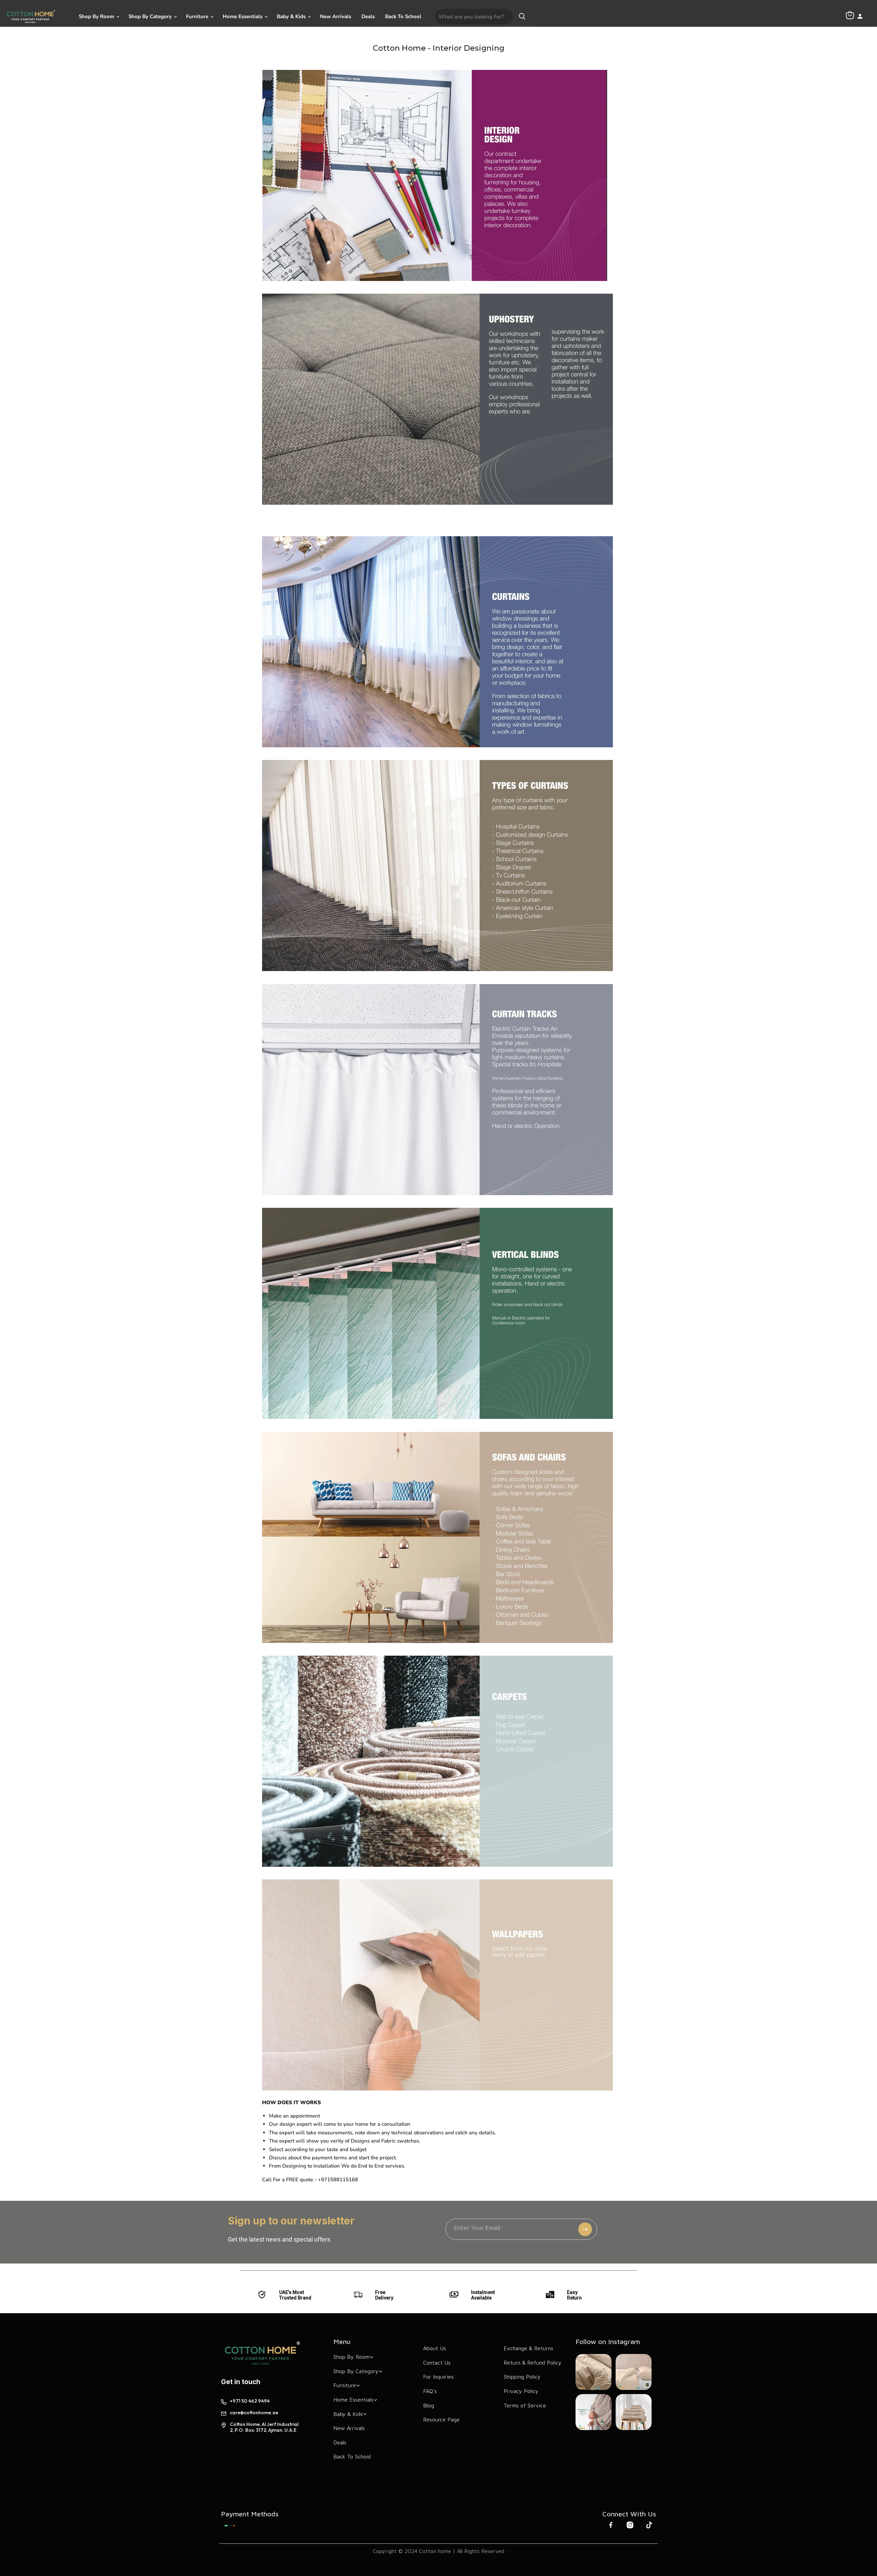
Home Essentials (243, 16)
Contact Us (437, 2363)
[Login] (860, 17)
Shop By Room (97, 16)
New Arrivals (336, 16)
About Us (435, 2348)
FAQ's (430, 2391)
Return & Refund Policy (533, 2363)
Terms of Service (525, 2405)
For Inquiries (438, 2377)
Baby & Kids (292, 16)
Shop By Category (151, 16)
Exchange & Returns (528, 2348)
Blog (429, 2405)
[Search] (522, 17)
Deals (368, 16)
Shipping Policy (522, 2377)
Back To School (403, 16)
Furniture (198, 16)
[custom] (230, 2526)
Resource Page (441, 2419)
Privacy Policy (521, 2391)
